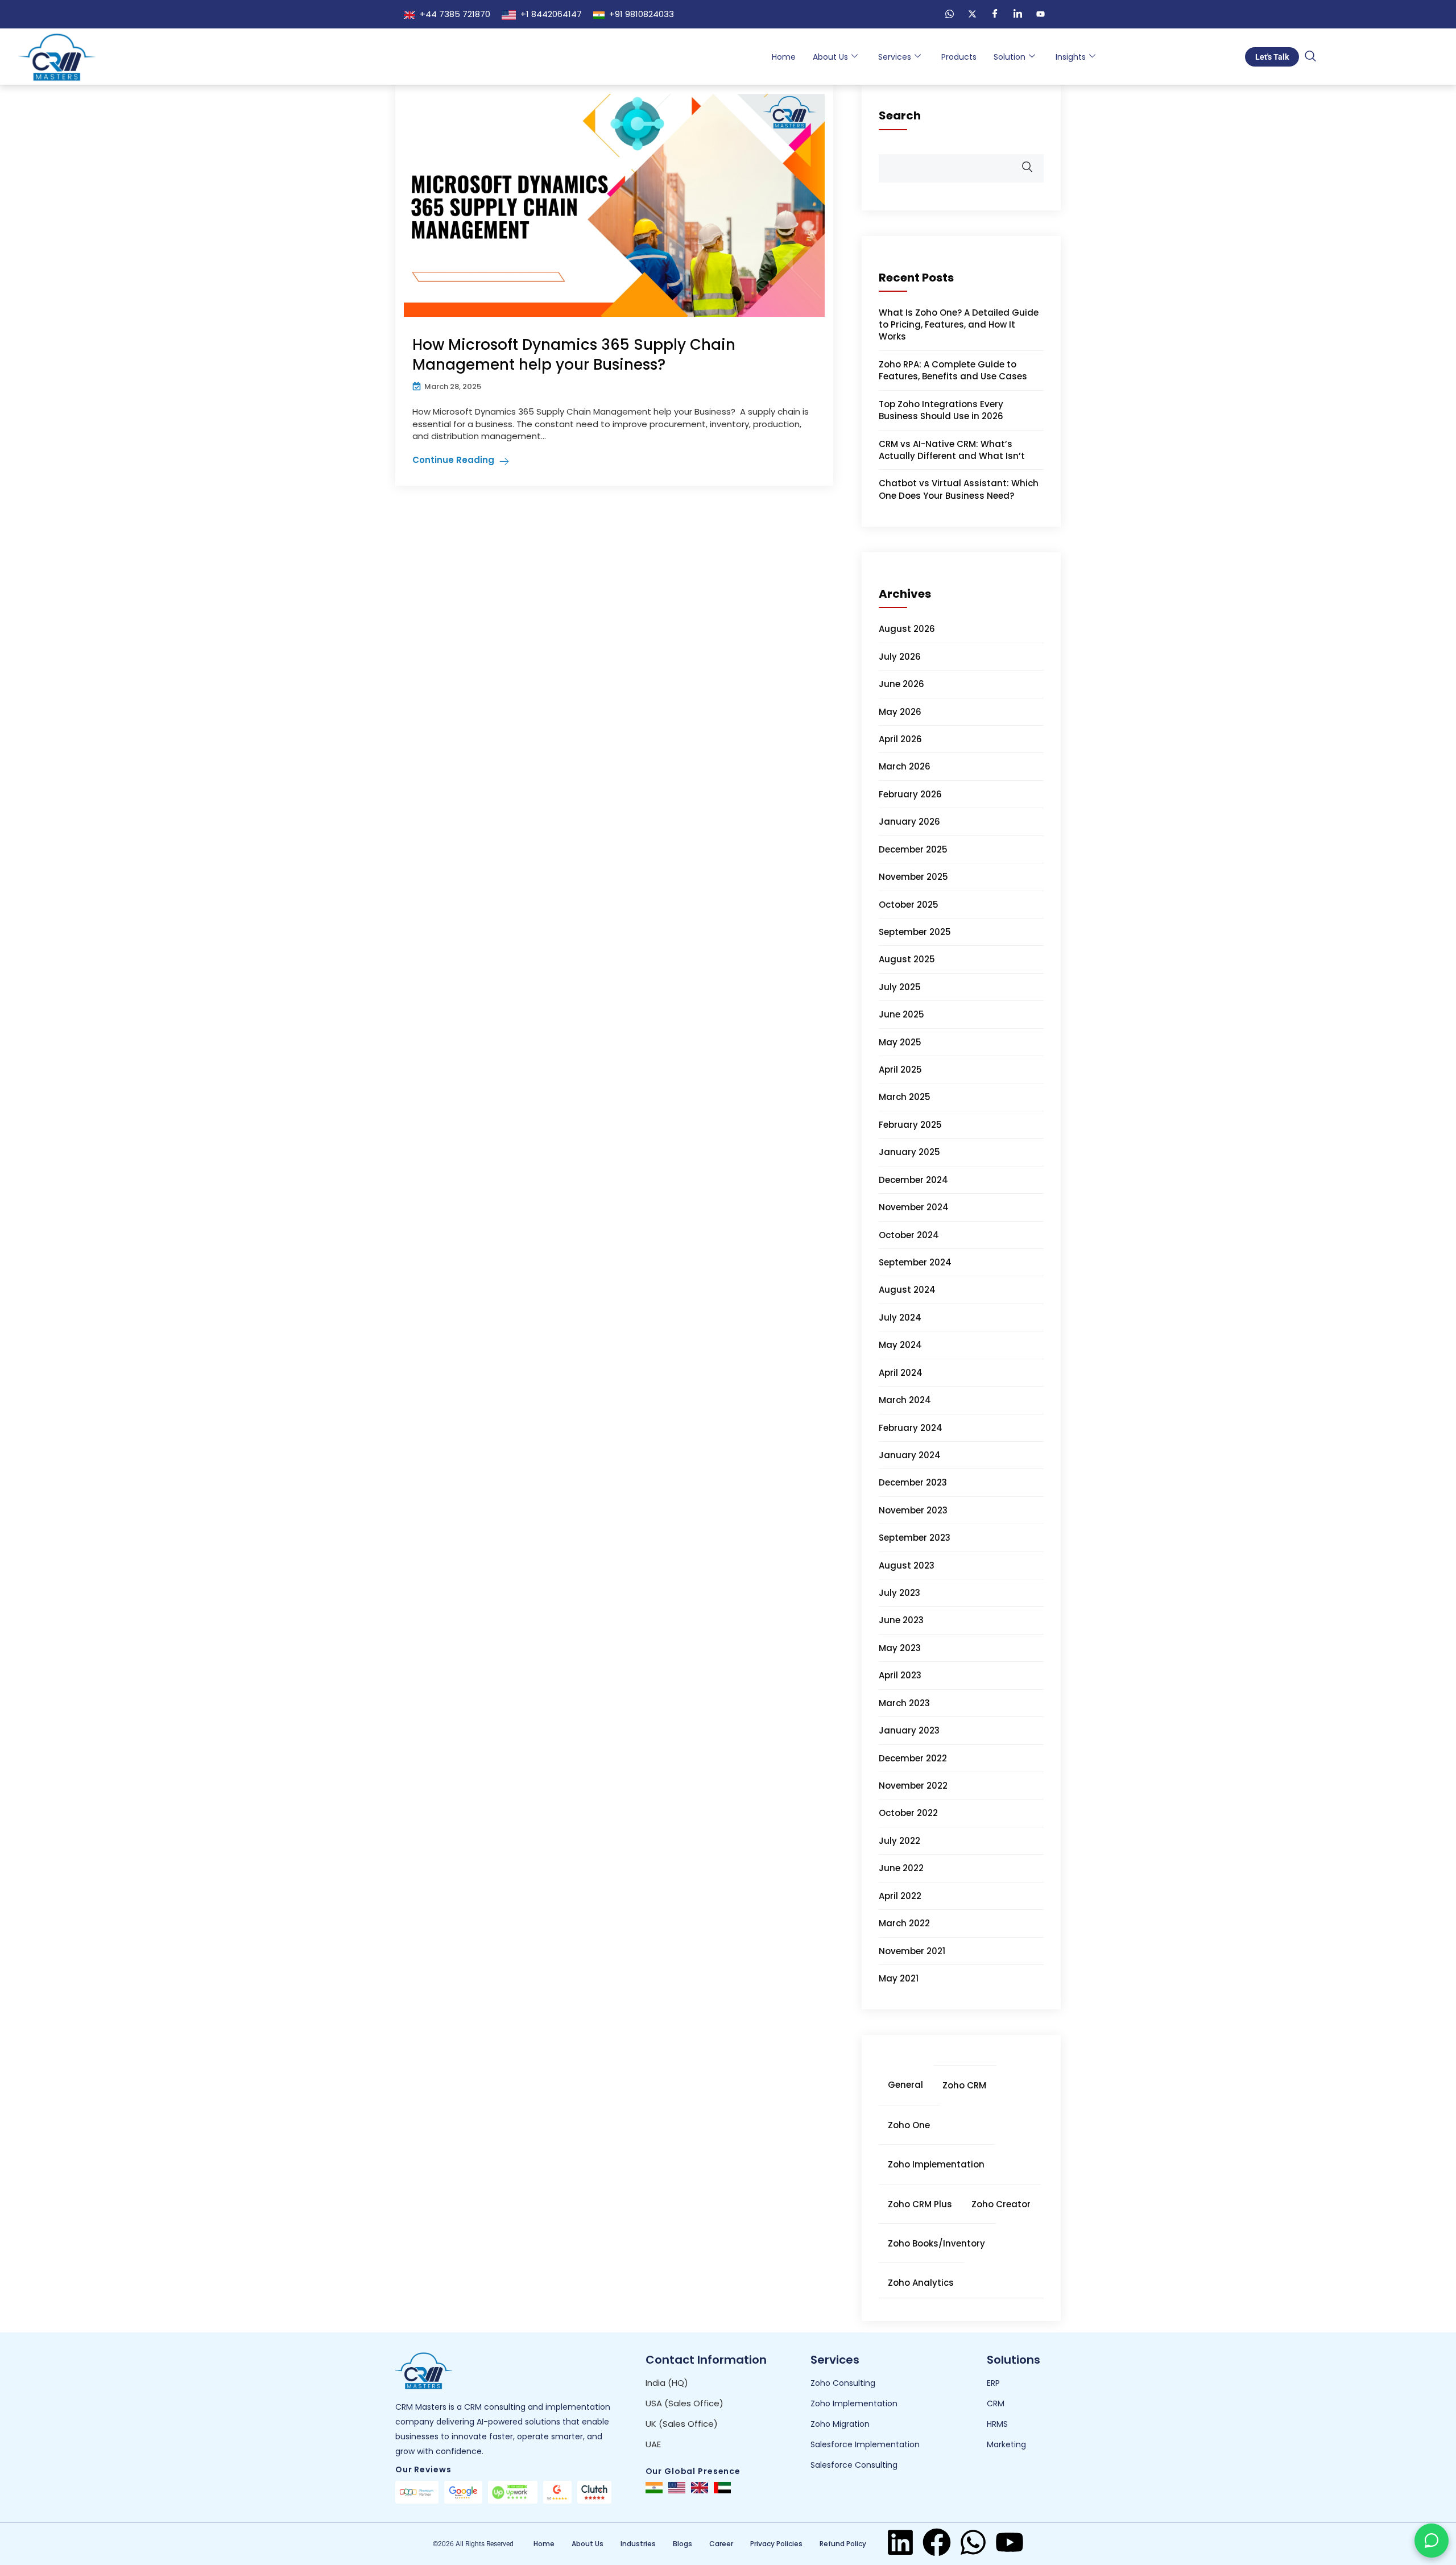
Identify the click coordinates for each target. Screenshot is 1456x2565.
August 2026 (907, 629)
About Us (830, 57)
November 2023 (913, 1510)
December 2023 (913, 1482)
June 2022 (901, 1868)
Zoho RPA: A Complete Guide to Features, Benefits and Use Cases (953, 370)
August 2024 (907, 1290)
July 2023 (899, 1593)
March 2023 (904, 1703)
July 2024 (900, 1317)
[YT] (1040, 14)
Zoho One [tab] (909, 2125)
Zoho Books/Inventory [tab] (936, 2243)
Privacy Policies (776, 2544)
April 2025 (900, 1070)
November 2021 (912, 1951)
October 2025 (909, 905)
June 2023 (901, 1620)
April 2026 (900, 739)
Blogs (682, 2544)
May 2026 (900, 712)
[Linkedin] (900, 2542)
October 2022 (908, 1813)
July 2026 (900, 657)
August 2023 (907, 1565)
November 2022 (913, 1786)
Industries (638, 2544)
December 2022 (913, 1758)
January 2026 (909, 822)
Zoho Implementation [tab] (936, 2164)
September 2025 (915, 932)
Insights (1071, 57)
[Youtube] (1010, 2542)
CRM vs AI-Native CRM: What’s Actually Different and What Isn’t (952, 450)
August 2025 (907, 959)
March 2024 (905, 1400)
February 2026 (910, 794)
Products (959, 57)
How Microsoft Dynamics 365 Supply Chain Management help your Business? (574, 355)
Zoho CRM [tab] (964, 2085)
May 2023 (900, 1648)
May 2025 (900, 1042)
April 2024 (901, 1373)
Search (900, 115)
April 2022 (900, 1896)
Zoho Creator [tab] (1001, 2204)
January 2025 (909, 1152)
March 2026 (905, 766)
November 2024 (914, 1207)
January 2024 (910, 1455)
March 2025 (905, 1097)
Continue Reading (453, 460)
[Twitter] (972, 14)
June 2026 (901, 684)
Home (784, 57)
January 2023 (909, 1730)
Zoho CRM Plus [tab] (920, 2204)
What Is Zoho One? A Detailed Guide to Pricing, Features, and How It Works (959, 325)
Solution (1010, 57)
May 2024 (900, 1345)
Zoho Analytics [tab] (921, 2283)
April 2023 (900, 1675)
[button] (1310, 57)
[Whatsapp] (973, 2542)
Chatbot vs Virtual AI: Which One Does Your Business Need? (959, 489)
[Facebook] (995, 14)
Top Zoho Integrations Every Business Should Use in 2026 (941, 410)
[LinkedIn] (1017, 14)
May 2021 (899, 1978)
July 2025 (900, 987)
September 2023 (915, 1538)
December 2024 (913, 1180)
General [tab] (905, 2085)
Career (721, 2544)
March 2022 (904, 1923)
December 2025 (913, 849)
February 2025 (910, 1125)
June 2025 (901, 1014)
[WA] (949, 14)
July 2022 (899, 1841)
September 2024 (915, 1262)
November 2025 (913, 877)
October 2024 (909, 1235)
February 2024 (911, 1428)
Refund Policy (843, 2544)
